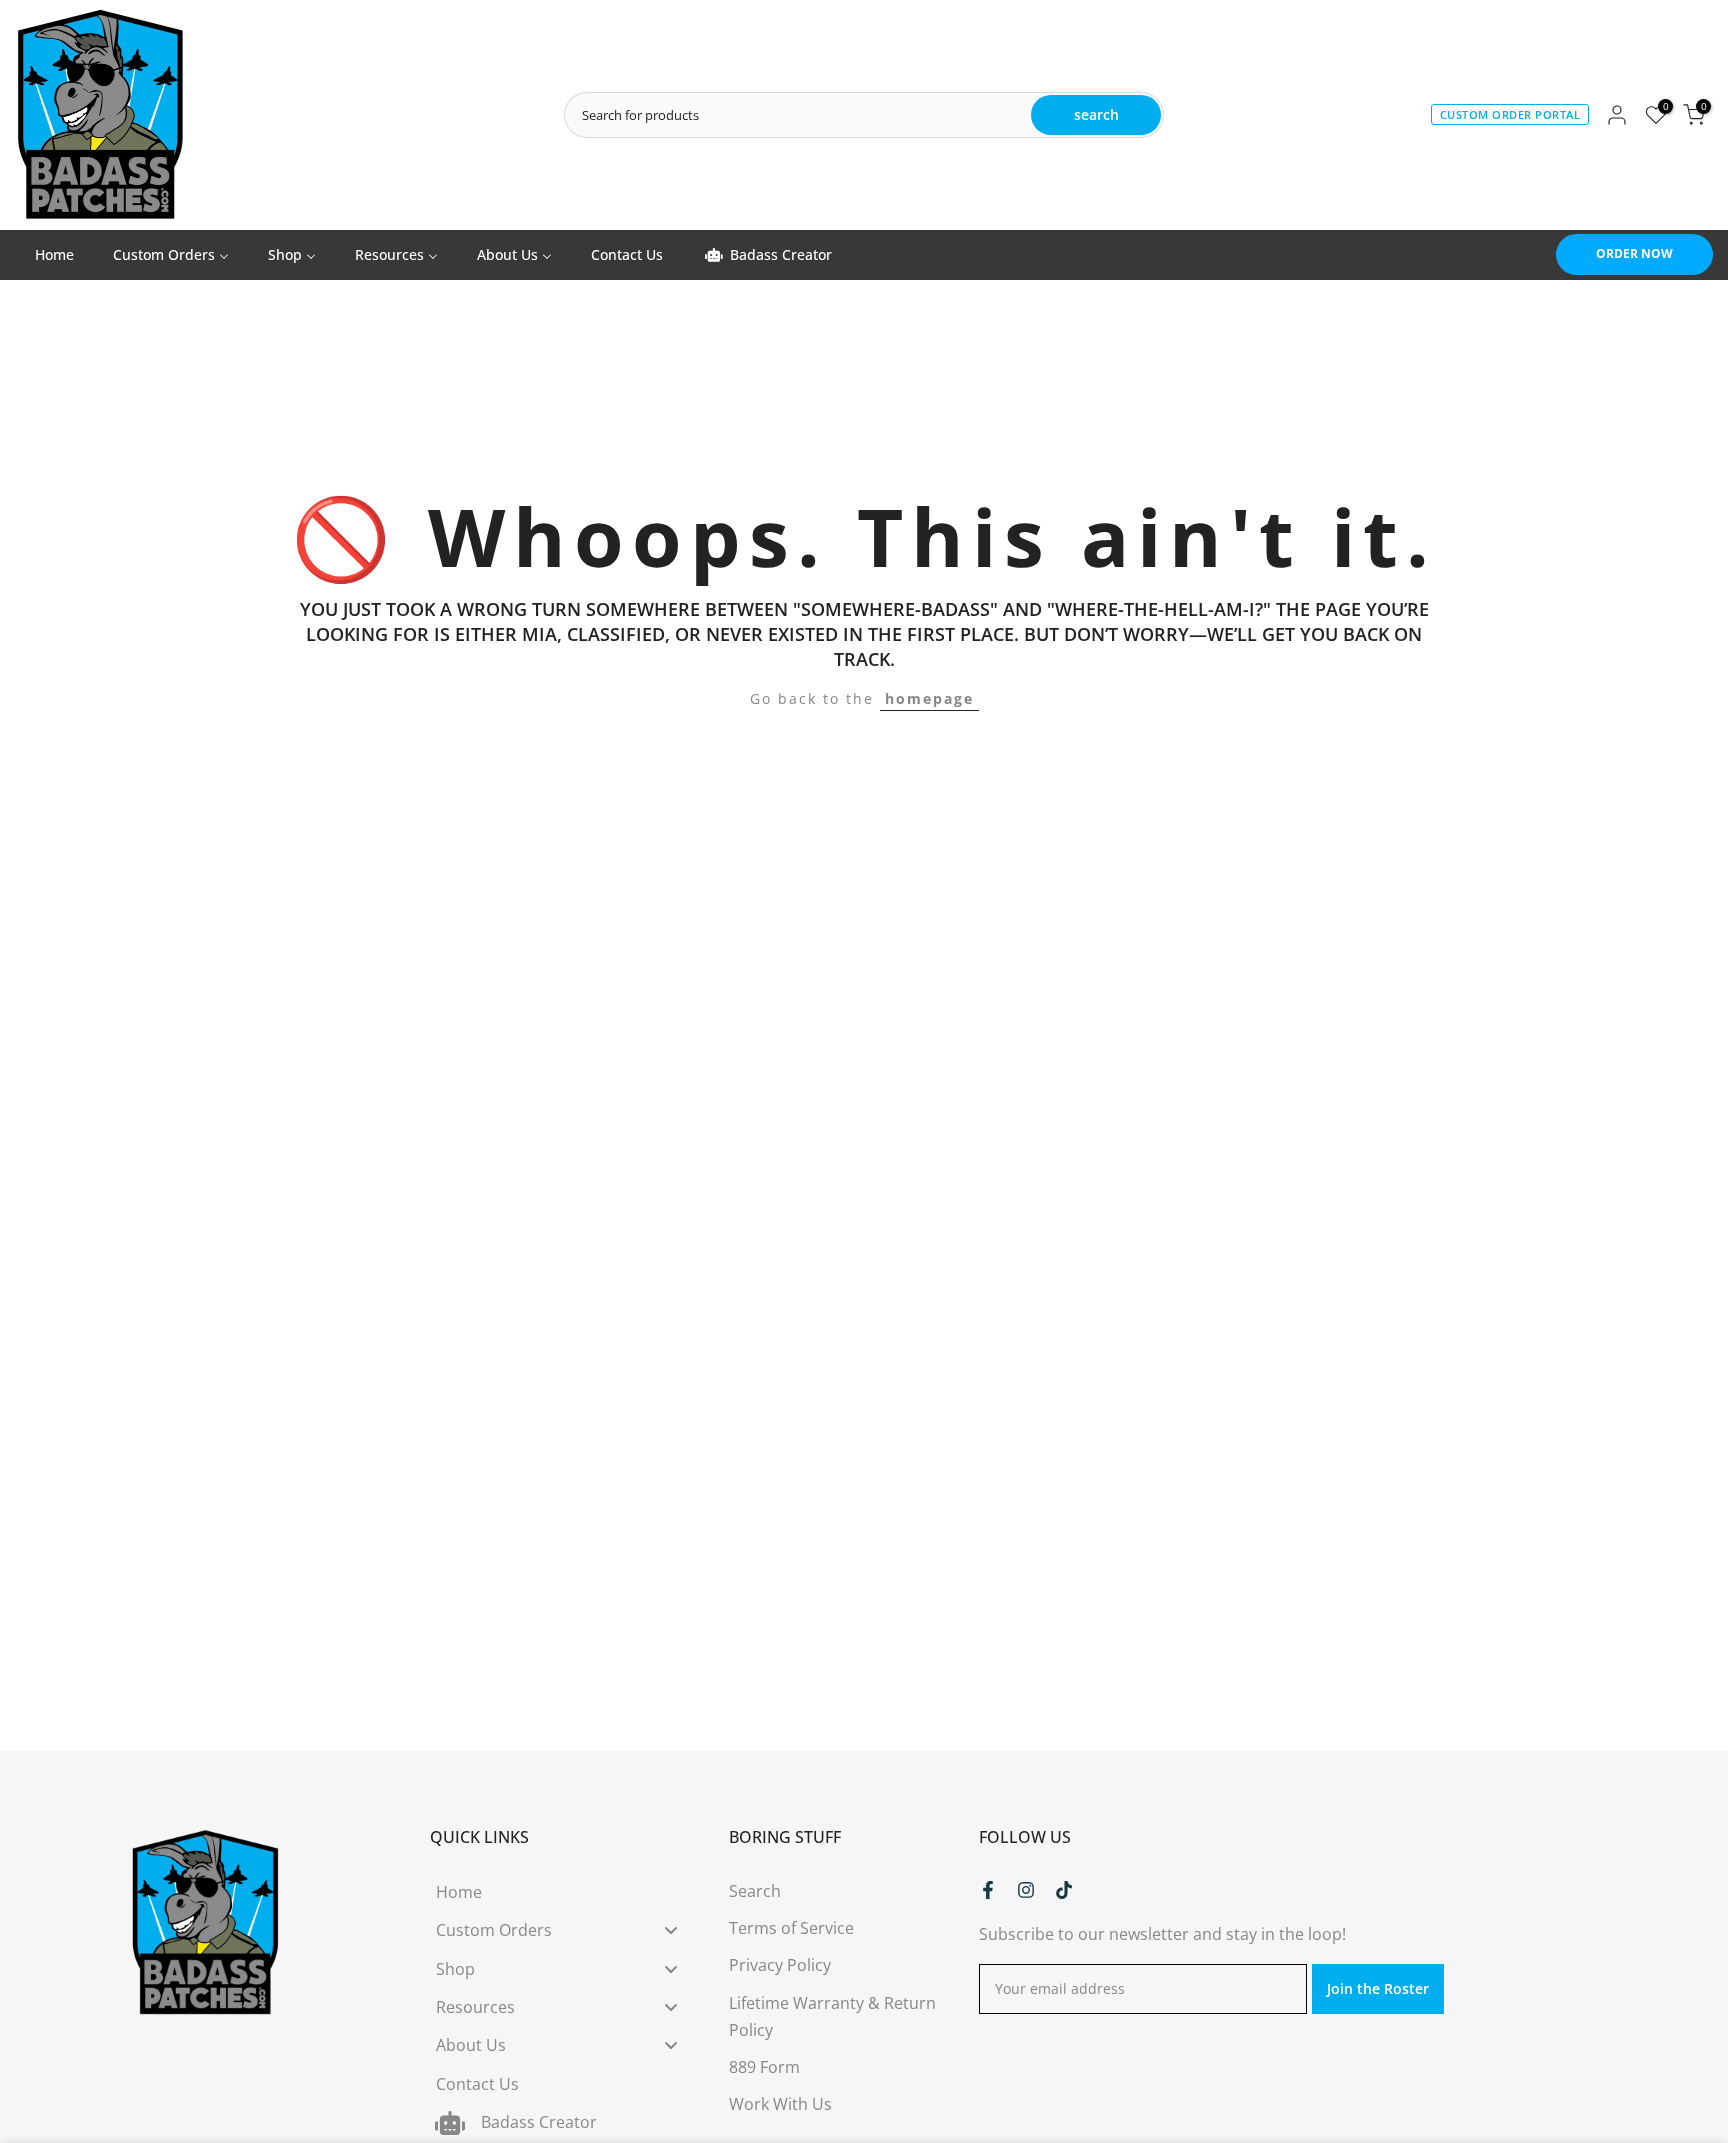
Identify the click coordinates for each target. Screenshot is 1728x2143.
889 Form (764, 2067)
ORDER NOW (1634, 253)
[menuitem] (54, 255)
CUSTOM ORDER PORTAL (1510, 114)
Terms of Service (791, 1928)
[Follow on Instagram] (1026, 1890)
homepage (929, 698)
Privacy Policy (780, 1965)
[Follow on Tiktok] (1064, 1890)
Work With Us (780, 2104)
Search (755, 1891)
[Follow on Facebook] (988, 1890)
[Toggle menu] (671, 1930)
